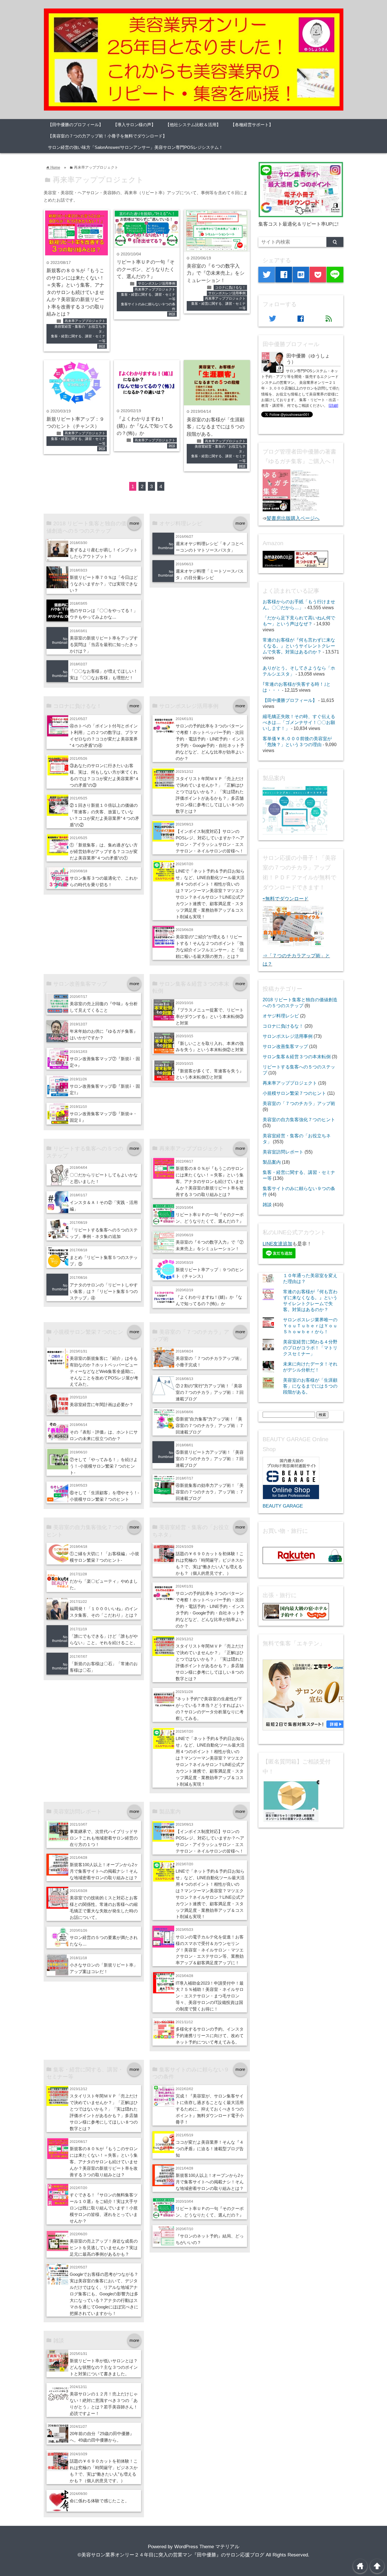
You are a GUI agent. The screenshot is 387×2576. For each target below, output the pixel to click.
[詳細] (333, 406)
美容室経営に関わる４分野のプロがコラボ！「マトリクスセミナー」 (310, 1348)
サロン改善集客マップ (285, 1046)
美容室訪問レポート (283, 1152)
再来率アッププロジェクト (85, 321)
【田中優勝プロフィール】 (290, 700)
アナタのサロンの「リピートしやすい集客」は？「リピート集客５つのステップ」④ (104, 1291)
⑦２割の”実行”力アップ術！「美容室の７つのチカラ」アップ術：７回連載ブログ (210, 1392)
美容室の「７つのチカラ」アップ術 (299, 1103)
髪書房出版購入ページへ (293, 518)
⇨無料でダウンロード (286, 899)
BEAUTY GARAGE (283, 1506)
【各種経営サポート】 (252, 125)
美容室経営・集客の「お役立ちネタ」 (80, 329)
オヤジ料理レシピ (281, 1016)
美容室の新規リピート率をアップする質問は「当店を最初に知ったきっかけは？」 (104, 644)
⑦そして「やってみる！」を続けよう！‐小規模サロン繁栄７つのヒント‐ (104, 1466)
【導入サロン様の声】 (134, 125)
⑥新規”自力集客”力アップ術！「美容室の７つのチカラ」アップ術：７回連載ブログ (210, 1425)
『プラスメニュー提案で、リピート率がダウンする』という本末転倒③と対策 (210, 1016)
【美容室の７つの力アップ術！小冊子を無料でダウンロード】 (107, 136)
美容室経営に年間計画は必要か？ (102, 1405)
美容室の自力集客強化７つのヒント (299, 1119)
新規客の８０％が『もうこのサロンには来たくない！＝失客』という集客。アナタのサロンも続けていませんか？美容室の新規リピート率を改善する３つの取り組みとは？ (75, 292)
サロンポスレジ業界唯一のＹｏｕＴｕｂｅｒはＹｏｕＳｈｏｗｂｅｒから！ (310, 1326)
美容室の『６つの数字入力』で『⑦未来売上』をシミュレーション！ (216, 273)
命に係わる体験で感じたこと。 (99, 2501)
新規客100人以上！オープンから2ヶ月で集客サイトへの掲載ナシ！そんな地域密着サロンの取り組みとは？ (104, 1871)
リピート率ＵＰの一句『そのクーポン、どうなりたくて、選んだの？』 (146, 269)
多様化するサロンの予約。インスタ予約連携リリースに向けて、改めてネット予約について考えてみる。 (210, 2036)
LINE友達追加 (278, 1244)
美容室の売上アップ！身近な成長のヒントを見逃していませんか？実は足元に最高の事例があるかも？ (104, 2248)
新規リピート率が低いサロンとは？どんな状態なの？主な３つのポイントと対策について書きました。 (104, 2367)
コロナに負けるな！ (230, 287)
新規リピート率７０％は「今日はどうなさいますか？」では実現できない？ (104, 584)
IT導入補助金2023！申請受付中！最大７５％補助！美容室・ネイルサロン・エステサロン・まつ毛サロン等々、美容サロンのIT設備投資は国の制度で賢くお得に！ (210, 1996)
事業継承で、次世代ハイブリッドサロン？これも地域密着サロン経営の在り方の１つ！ (104, 1838)
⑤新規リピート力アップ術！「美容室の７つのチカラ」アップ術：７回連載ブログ (210, 1459)
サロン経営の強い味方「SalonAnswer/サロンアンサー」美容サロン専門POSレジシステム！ (135, 147)
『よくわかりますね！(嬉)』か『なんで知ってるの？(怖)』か (145, 426)
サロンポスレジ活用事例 (157, 283)
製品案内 (272, 1162)
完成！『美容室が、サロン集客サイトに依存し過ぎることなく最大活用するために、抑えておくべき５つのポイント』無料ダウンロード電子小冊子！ (210, 2109)
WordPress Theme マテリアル (207, 2547)
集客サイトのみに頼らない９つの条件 (148, 307)
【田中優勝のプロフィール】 (76, 125)
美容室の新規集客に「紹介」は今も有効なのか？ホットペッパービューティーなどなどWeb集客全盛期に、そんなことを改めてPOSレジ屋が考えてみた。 (104, 1371)
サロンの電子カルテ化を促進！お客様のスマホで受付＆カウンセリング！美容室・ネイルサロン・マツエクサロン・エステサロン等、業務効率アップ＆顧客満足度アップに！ (210, 1950)
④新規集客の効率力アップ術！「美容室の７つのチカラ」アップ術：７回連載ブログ (210, 1492)
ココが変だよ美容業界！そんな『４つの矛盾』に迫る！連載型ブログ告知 (210, 2149)
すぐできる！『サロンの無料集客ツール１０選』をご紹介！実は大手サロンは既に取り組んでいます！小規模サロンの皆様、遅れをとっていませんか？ (104, 2208)
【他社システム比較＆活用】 (193, 125)
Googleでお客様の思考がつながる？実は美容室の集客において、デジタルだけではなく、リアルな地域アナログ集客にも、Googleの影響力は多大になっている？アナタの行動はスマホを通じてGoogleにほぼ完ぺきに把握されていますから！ (104, 2294)
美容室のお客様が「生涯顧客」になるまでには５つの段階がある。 (216, 427)
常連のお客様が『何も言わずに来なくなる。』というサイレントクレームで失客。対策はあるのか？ (299, 646)
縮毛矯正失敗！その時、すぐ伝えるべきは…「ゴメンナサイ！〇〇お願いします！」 (299, 722)
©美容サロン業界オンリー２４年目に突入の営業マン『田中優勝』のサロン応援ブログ (171, 2555)
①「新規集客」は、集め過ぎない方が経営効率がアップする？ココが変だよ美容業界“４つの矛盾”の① (104, 851)
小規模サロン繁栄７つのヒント (294, 1093)
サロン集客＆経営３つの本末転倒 (297, 1057)
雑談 (102, 346)
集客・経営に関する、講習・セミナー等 (78, 339)
